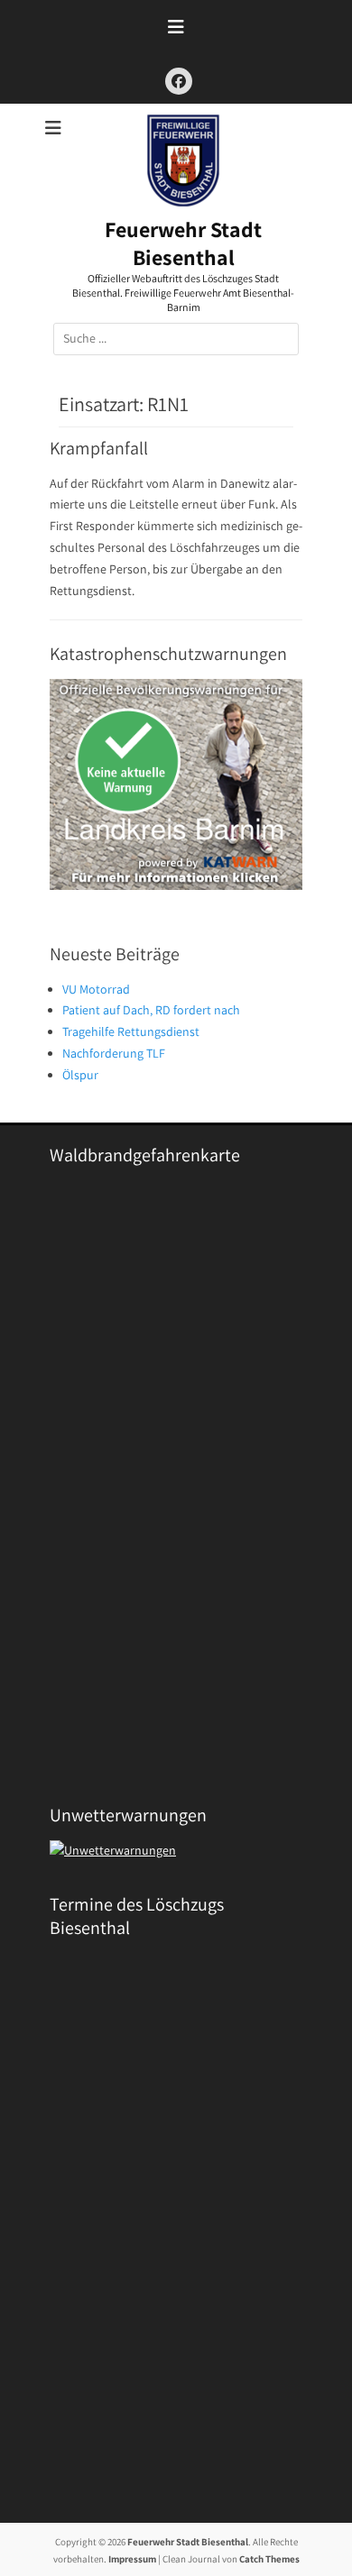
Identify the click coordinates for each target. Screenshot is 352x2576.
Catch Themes (269, 2559)
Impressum (132, 2559)
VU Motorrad (96, 989)
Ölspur (80, 1075)
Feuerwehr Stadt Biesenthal (183, 243)
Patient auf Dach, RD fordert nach (151, 1010)
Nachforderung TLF (114, 1053)
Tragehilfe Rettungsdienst (131, 1031)
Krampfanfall (99, 448)
